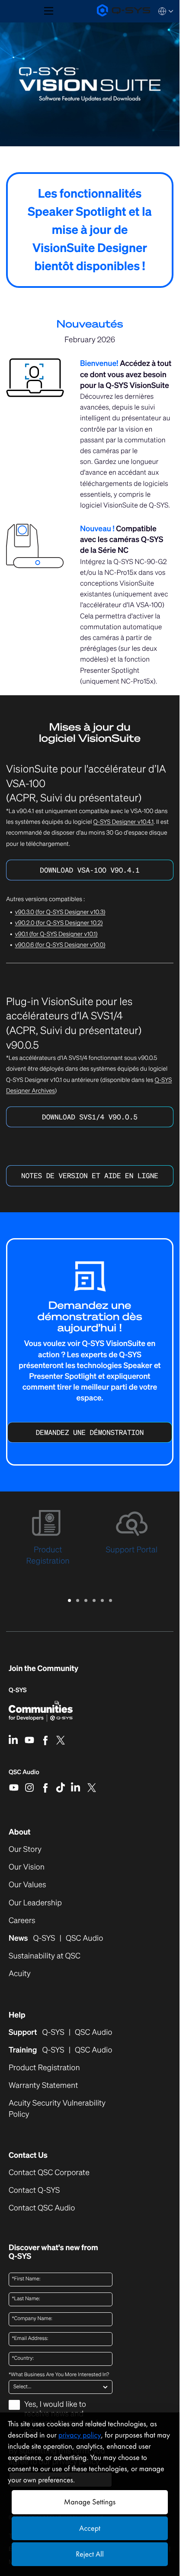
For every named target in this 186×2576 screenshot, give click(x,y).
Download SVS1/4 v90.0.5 (90, 1117)
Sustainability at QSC (45, 1956)
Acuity (20, 1974)
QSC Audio (24, 1775)
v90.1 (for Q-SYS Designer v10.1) (56, 934)
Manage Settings (90, 2502)
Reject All (90, 2554)
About (20, 1832)
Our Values (27, 1885)
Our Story (25, 1849)
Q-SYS (18, 1690)
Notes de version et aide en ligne (90, 1176)
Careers (22, 1921)
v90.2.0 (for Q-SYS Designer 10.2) (59, 923)
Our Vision (27, 1867)
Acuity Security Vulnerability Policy (57, 2109)
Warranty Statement (43, 2086)
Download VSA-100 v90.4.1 (90, 870)
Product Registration (44, 2068)
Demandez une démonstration (90, 1432)
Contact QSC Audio (42, 2208)
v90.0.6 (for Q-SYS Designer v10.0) (60, 945)
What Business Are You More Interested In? (59, 2375)
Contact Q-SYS (34, 2190)
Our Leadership (35, 1903)
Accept (90, 2528)
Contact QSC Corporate (49, 2173)
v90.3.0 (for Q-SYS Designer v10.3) (60, 912)
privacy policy (80, 2435)
